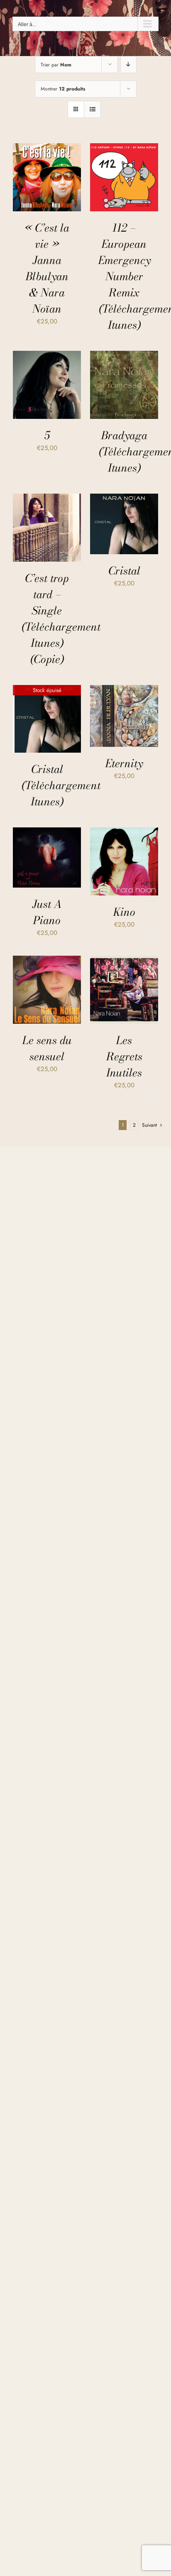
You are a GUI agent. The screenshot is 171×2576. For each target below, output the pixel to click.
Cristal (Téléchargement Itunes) (61, 785)
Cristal (124, 571)
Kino (124, 912)
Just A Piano (47, 912)
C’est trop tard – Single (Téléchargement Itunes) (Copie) (61, 619)
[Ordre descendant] (128, 65)
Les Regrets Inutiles (124, 1056)
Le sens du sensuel (47, 1048)
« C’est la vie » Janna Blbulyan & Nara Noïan (47, 268)
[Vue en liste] (92, 109)
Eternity (124, 763)
